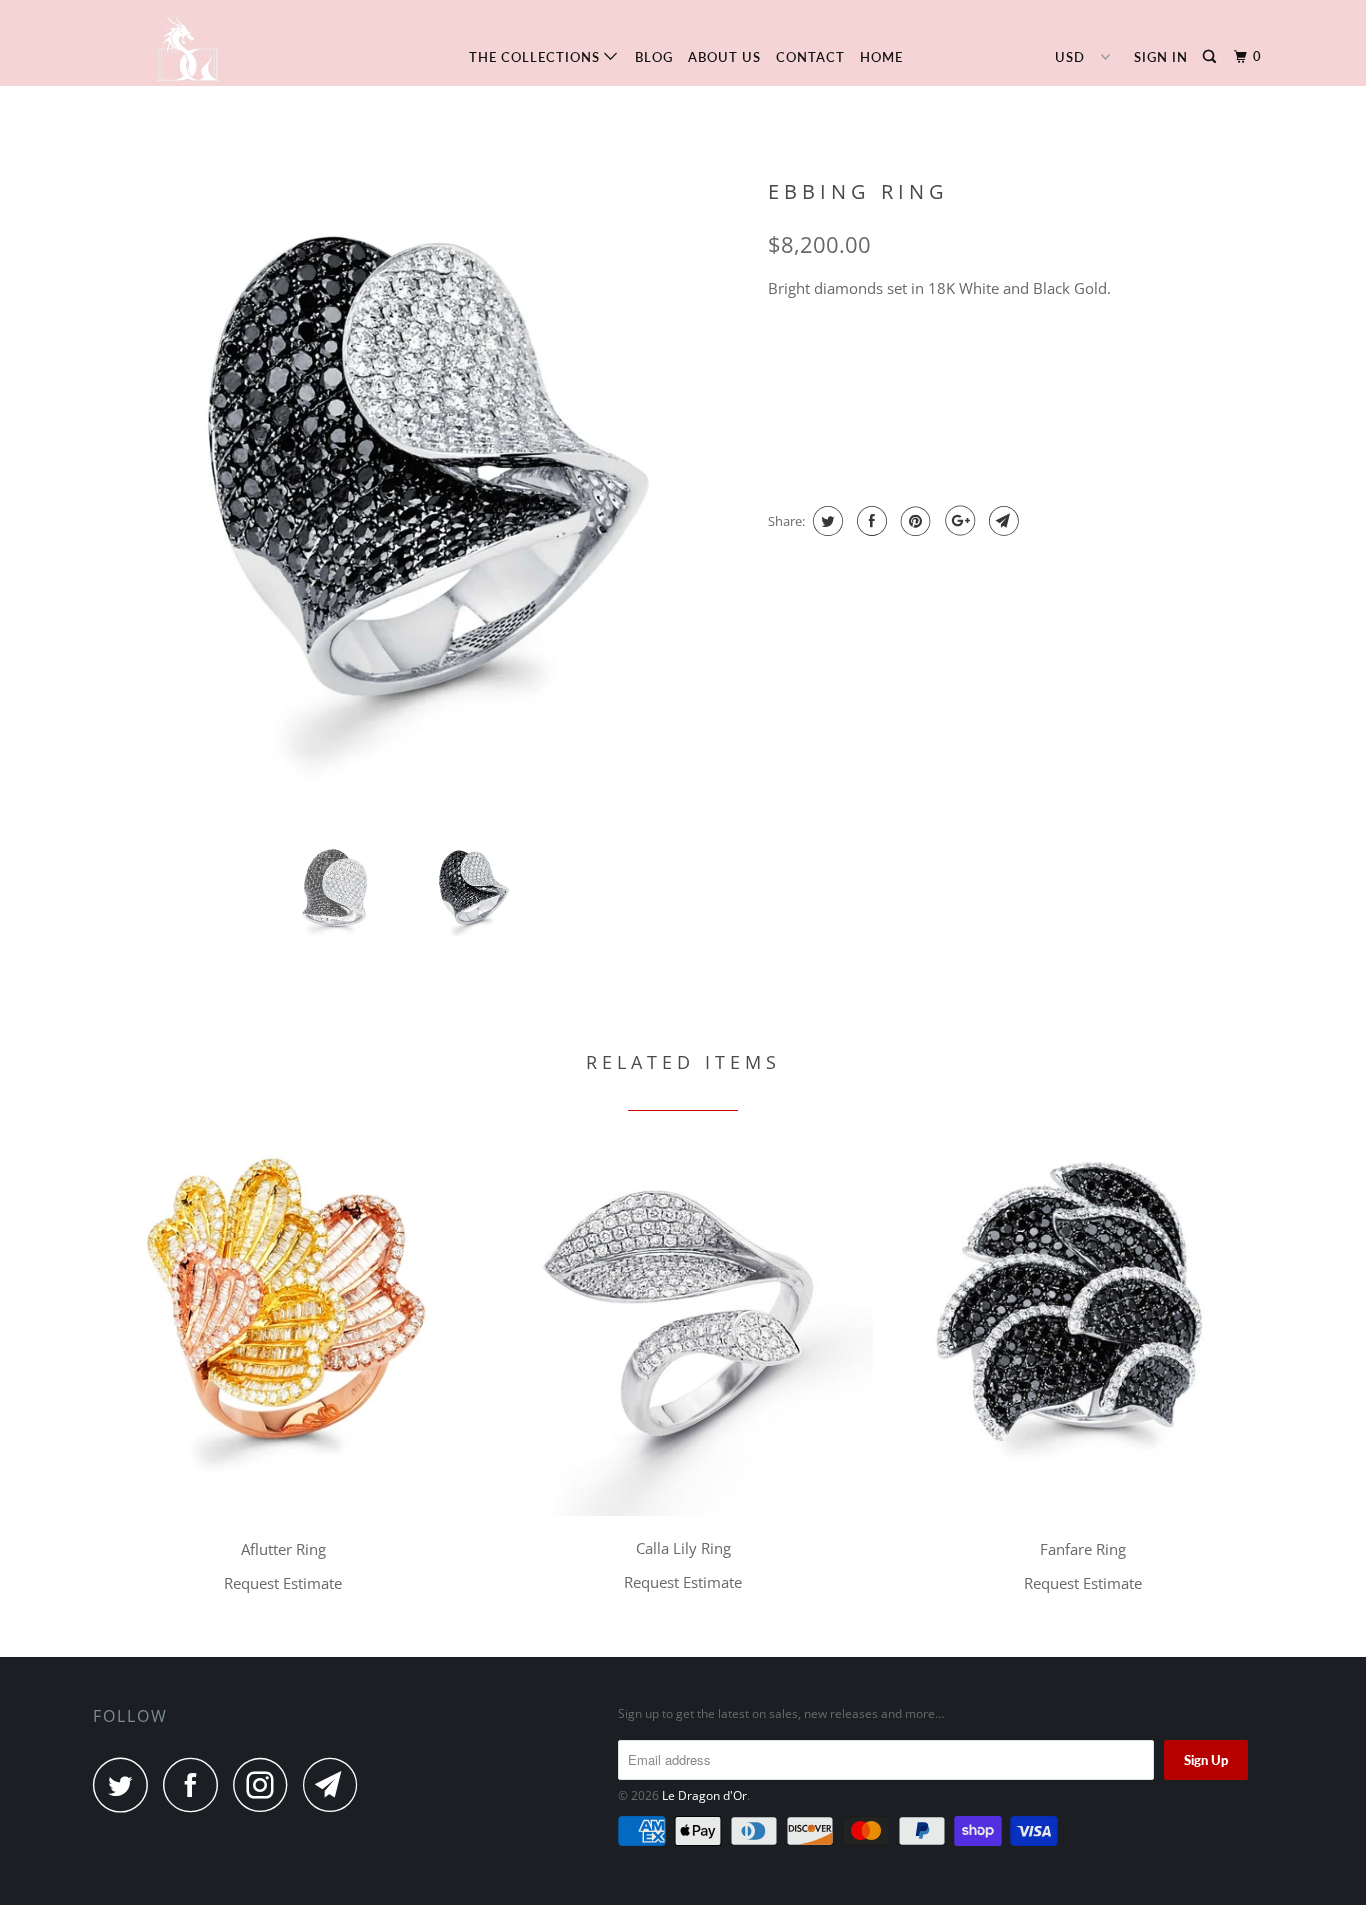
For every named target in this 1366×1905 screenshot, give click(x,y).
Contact (810, 57)
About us (724, 57)
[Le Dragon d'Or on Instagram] (266, 1784)
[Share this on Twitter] (825, 521)
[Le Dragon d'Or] (195, 43)
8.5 (1134, 360)
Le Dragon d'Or (704, 1795)
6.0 (849, 360)
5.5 (792, 360)
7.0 (963, 360)
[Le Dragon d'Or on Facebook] (196, 1784)
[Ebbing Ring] (420, 497)
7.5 (1020, 360)
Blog (654, 57)
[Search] (1211, 57)
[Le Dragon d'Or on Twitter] (126, 1784)
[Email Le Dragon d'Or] (336, 1784)
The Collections (536, 57)
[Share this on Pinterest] (913, 521)
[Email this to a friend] (1001, 521)
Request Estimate (839, 442)
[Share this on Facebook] (869, 521)
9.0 (1191, 360)
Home (881, 57)
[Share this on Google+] (957, 521)
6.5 (906, 360)
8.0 (1077, 360)
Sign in (1161, 57)
